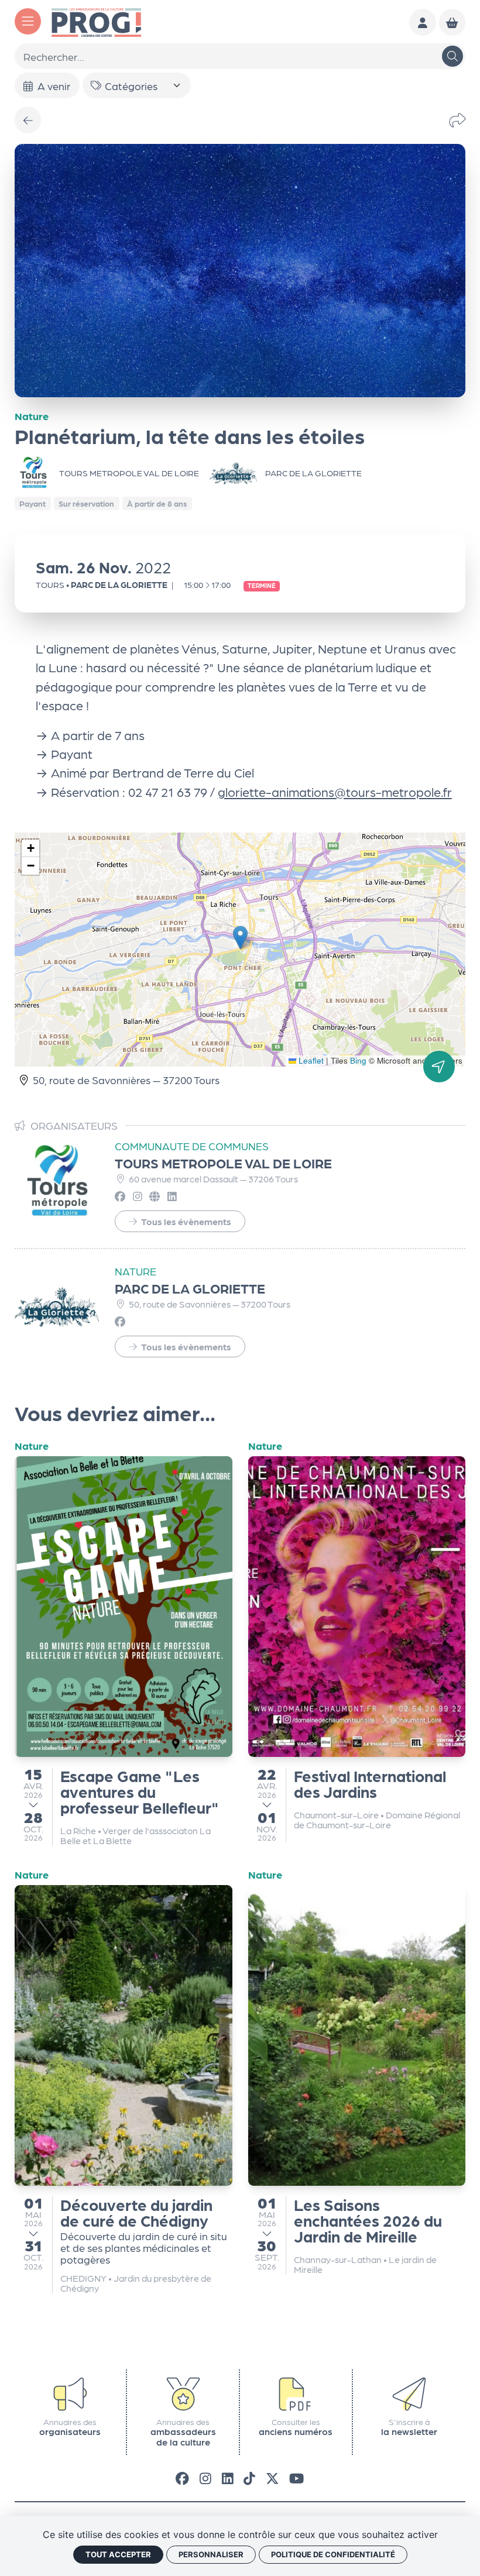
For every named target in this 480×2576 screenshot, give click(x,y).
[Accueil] (96, 21)
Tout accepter (118, 2554)
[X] (272, 2478)
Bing (358, 1060)
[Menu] (28, 21)
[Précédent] (28, 120)
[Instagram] (205, 2478)
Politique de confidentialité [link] (333, 2554)
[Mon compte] (423, 22)
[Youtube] (296, 2478)
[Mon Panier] (452, 22)
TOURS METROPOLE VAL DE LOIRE (223, 1163)
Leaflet (310, 1060)
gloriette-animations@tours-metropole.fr (335, 792)
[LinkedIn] (228, 2478)
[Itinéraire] (439, 1067)
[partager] (457, 120)
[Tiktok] (249, 2478)
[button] (240, 938)
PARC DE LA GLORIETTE (190, 1288)
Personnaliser (211, 2554)
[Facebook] (182, 2478)
